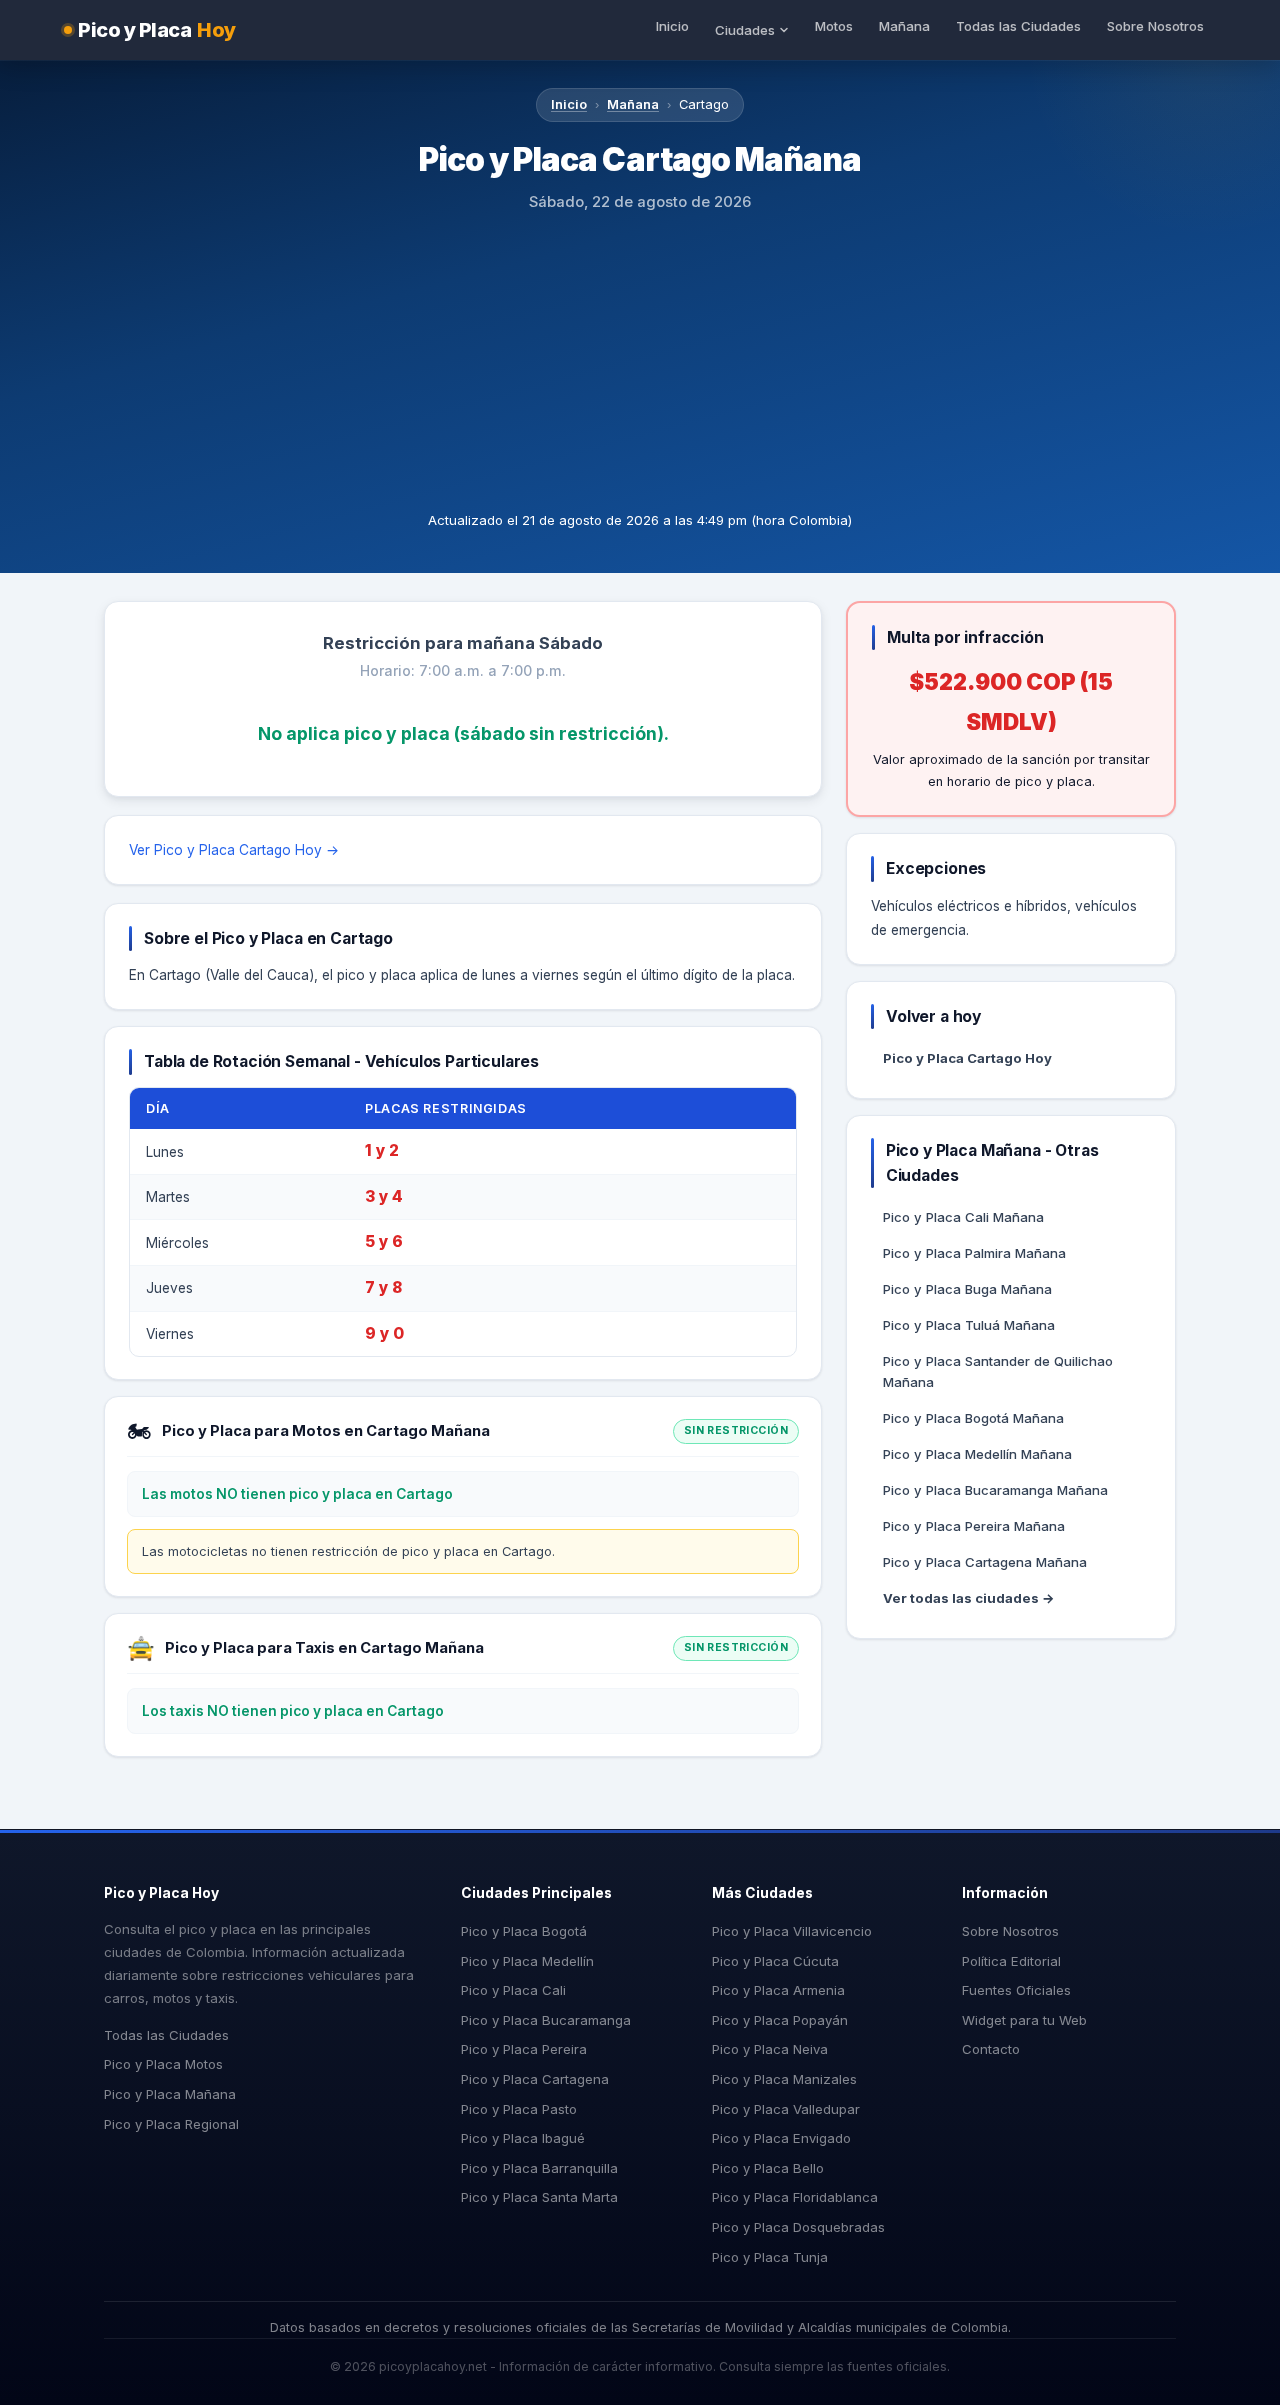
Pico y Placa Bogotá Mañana (973, 1418)
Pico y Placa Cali (513, 1990)
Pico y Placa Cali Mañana (963, 1217)
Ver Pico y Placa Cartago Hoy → (234, 850)
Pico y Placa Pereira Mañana (974, 1526)
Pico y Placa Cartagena (535, 2079)
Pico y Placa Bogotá (524, 1931)
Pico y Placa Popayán (780, 2020)
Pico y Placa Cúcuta (775, 1961)
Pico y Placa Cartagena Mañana (985, 1562)
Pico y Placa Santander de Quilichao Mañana (998, 1371)
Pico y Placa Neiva (770, 2049)
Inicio (672, 26)
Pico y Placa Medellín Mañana (977, 1454)
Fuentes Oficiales (1016, 1990)
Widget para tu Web (1024, 2020)
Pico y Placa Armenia (778, 1990)
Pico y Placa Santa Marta (539, 2197)
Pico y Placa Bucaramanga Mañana (995, 1490)
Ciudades (745, 30)
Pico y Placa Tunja (770, 2257)
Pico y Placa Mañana (170, 2094)
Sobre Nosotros (1155, 26)
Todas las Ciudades (1018, 26)
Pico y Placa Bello (768, 2168)
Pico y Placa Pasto (519, 2109)
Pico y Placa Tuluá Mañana (969, 1325)
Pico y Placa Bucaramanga (546, 2020)
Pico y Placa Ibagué (523, 2138)
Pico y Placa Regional (171, 2124)
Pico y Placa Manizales (784, 2079)
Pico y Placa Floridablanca (795, 2197)
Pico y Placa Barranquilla (539, 2168)
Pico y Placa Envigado (781, 2138)
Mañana (904, 26)
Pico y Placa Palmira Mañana (974, 1253)
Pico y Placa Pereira (524, 2049)
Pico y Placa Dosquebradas (798, 2227)
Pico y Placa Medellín (527, 1961)
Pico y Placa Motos (163, 2064)
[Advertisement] (640, 360)
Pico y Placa (157, 30)
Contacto (991, 2049)
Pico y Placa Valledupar (786, 2109)
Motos (834, 26)
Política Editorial (1011, 1961)
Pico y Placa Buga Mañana (967, 1289)
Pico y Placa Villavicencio (792, 1931)
